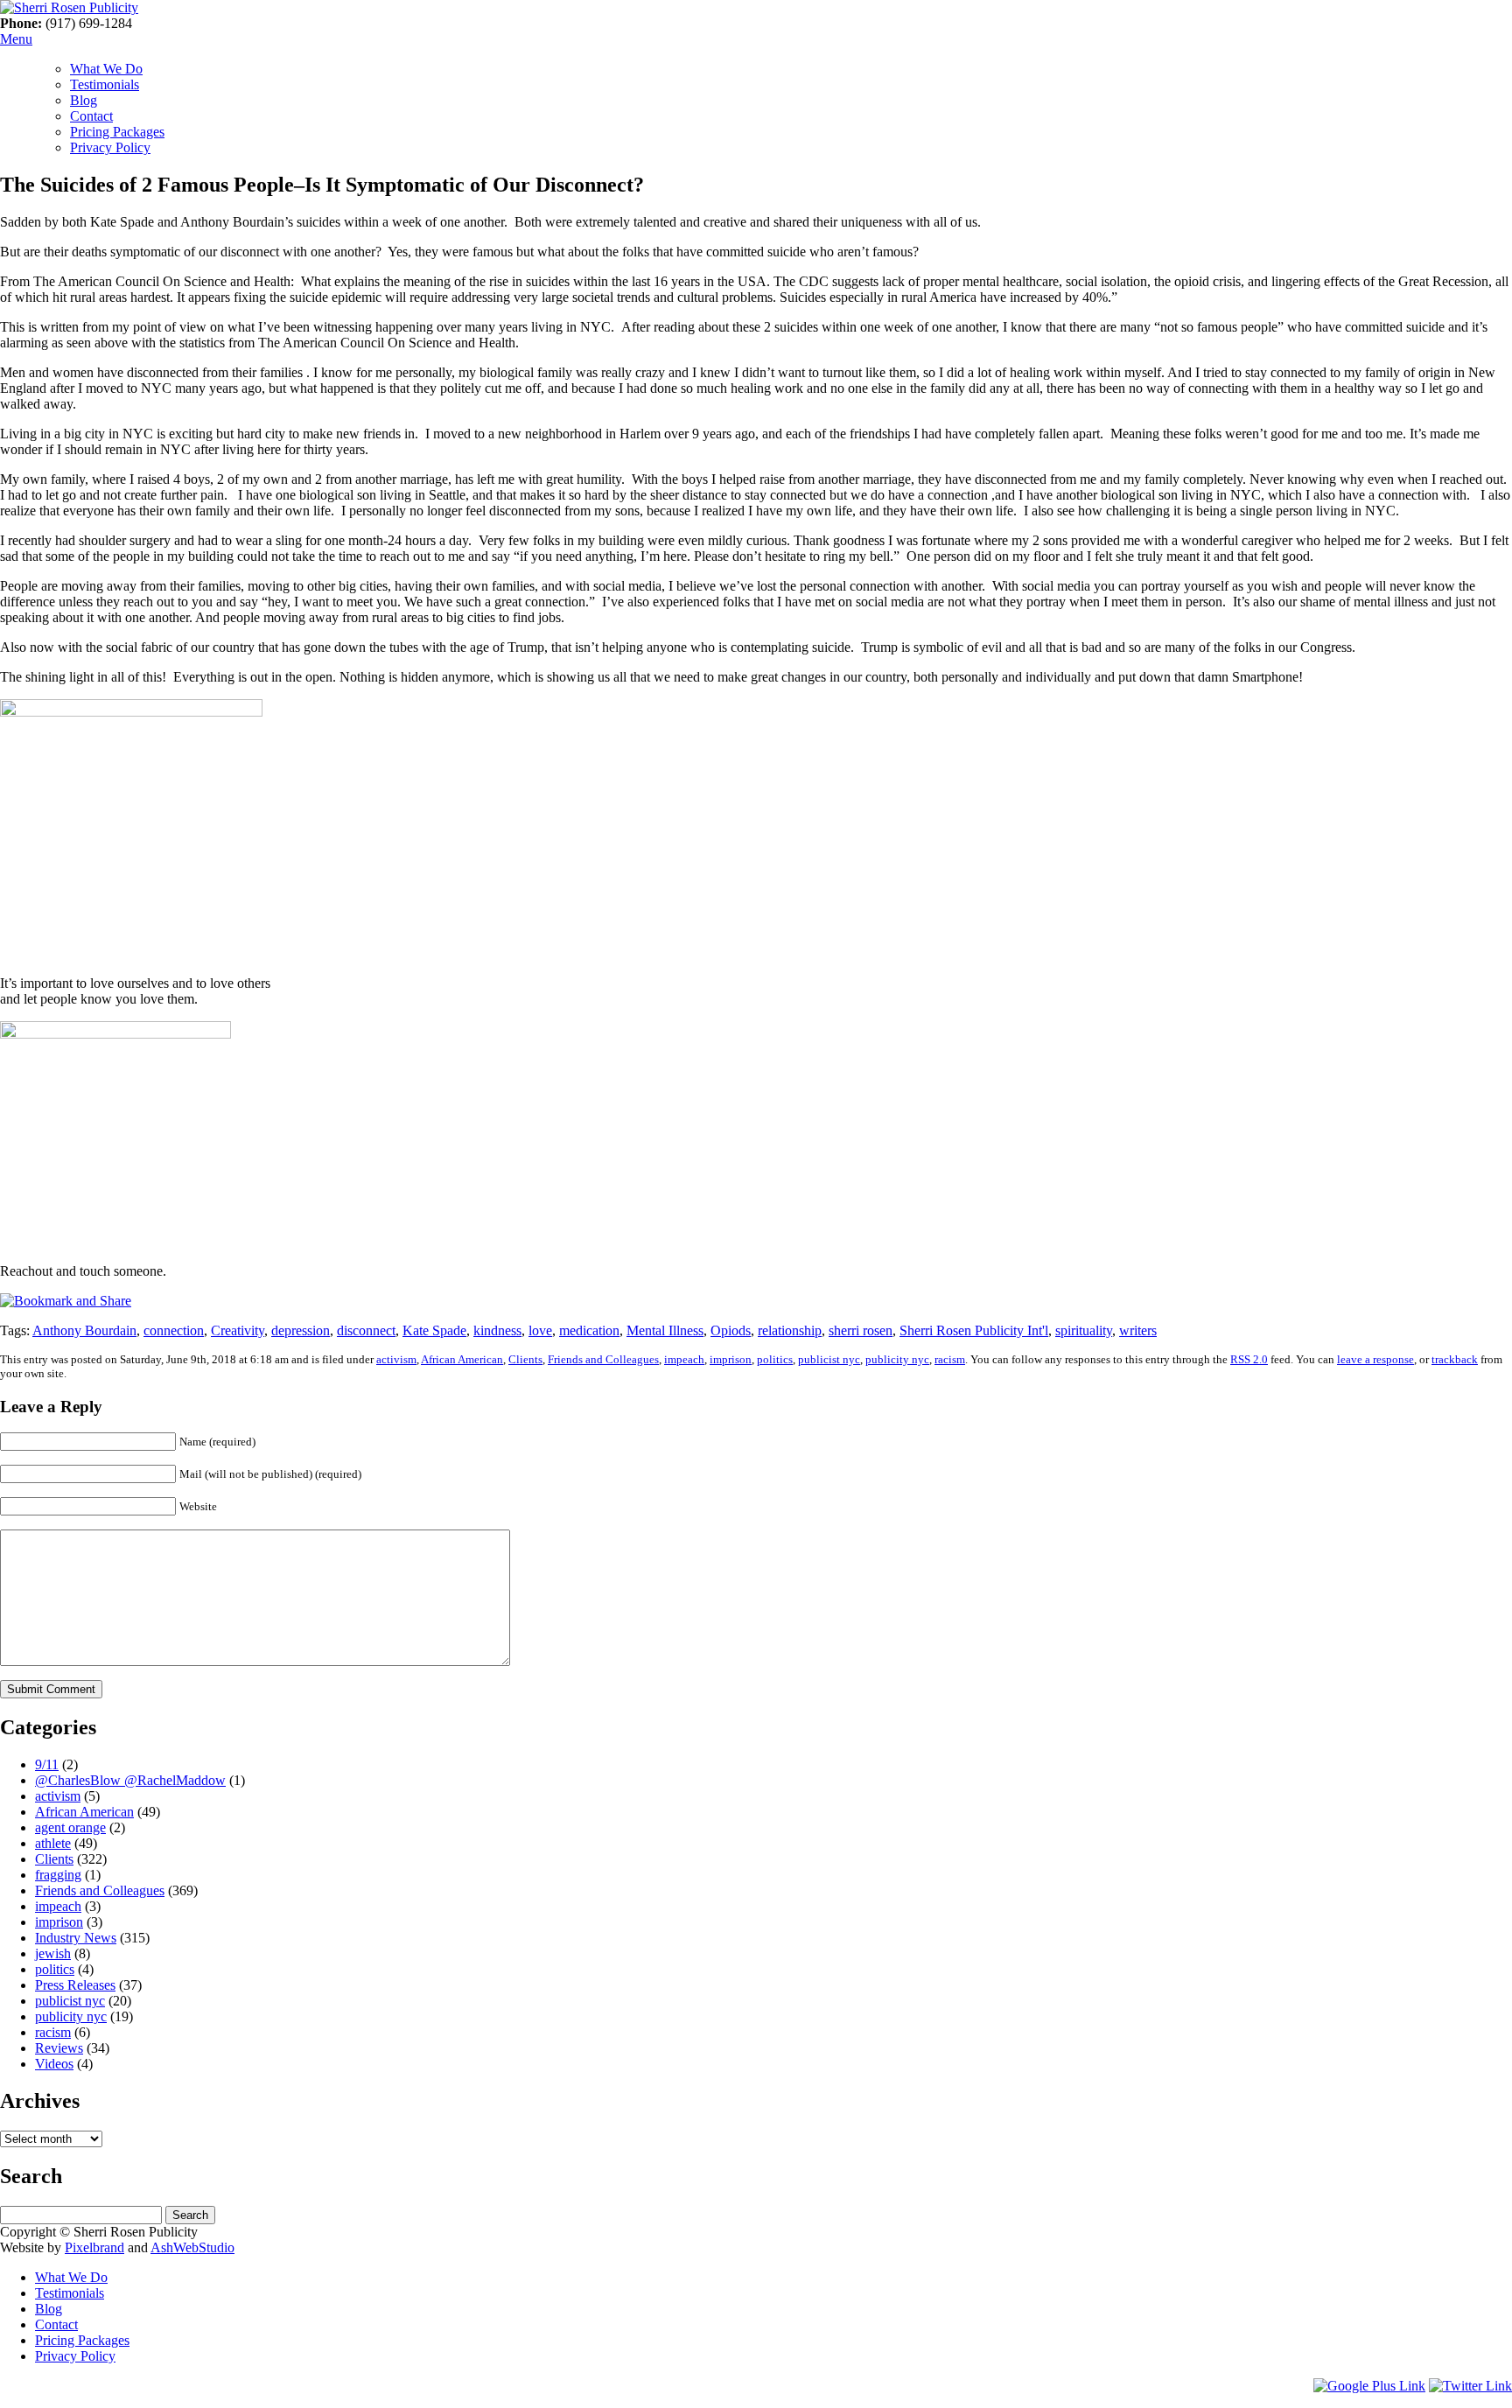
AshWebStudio (192, 2247)
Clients (525, 1359)
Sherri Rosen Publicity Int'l (974, 1330)
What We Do (106, 69)
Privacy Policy (110, 147)
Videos (54, 2064)
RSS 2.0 (1249, 1359)
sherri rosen (861, 1330)
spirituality (1084, 1330)
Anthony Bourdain (84, 1330)
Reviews (59, 2048)
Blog (84, 100)
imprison (731, 1359)
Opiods (731, 1330)
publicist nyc (829, 1359)
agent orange (70, 1827)
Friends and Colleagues (603, 1359)
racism (950, 1359)
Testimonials (105, 84)
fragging (58, 1875)
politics (775, 1359)
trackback (1455, 1359)
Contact (91, 116)
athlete (53, 1843)
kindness (497, 1330)
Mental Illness (665, 1330)
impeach (684, 1359)
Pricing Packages (117, 132)
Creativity (238, 1330)
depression (301, 1330)
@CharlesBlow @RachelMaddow (130, 1780)
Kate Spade (434, 1330)
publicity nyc (897, 1359)
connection (174, 1330)
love (540, 1330)
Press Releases (75, 1985)
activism (396, 1359)
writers (1138, 1330)
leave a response (1375, 1359)
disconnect (366, 1330)
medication (589, 1330)
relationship (790, 1330)
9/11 (47, 1764)
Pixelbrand (94, 2247)
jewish (53, 1953)
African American (462, 1359)
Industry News (76, 1938)
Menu (16, 39)
